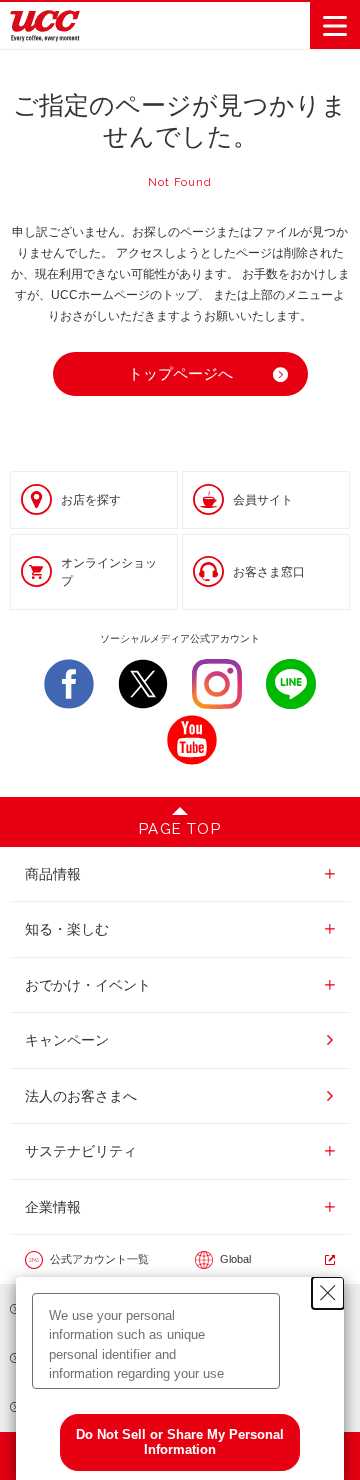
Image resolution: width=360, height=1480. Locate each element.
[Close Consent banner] (328, 1293)
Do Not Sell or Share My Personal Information (180, 1442)
